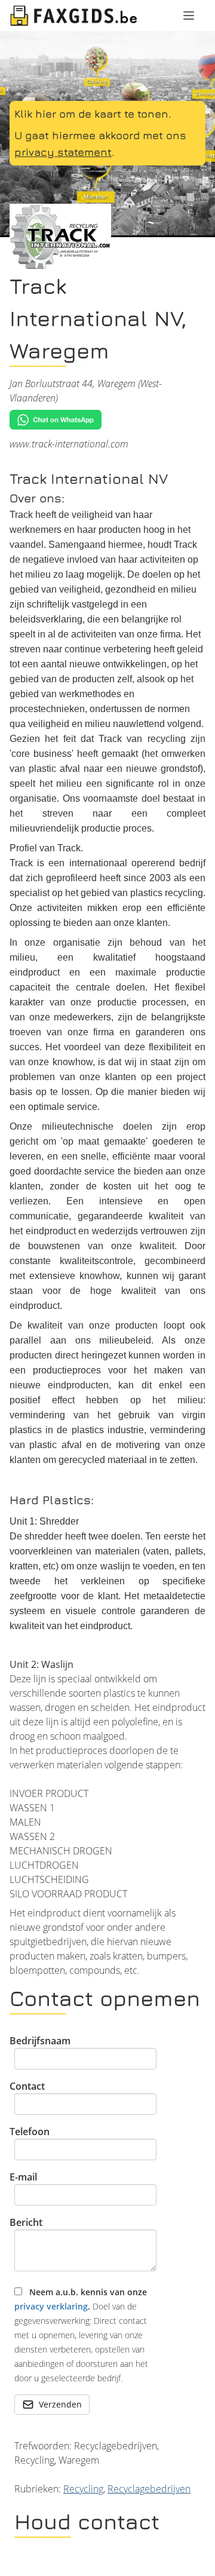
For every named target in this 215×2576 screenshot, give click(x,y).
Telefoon (30, 2132)
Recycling (83, 2489)
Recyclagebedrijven (149, 2489)
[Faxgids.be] (74, 16)
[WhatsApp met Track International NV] (107, 420)
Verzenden (60, 2404)
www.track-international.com (69, 444)
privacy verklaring (51, 2306)
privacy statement (63, 152)
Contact (27, 2086)
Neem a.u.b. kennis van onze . (81, 2335)
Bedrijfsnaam (40, 2041)
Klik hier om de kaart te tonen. (93, 114)
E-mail (23, 2177)
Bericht (26, 2222)
